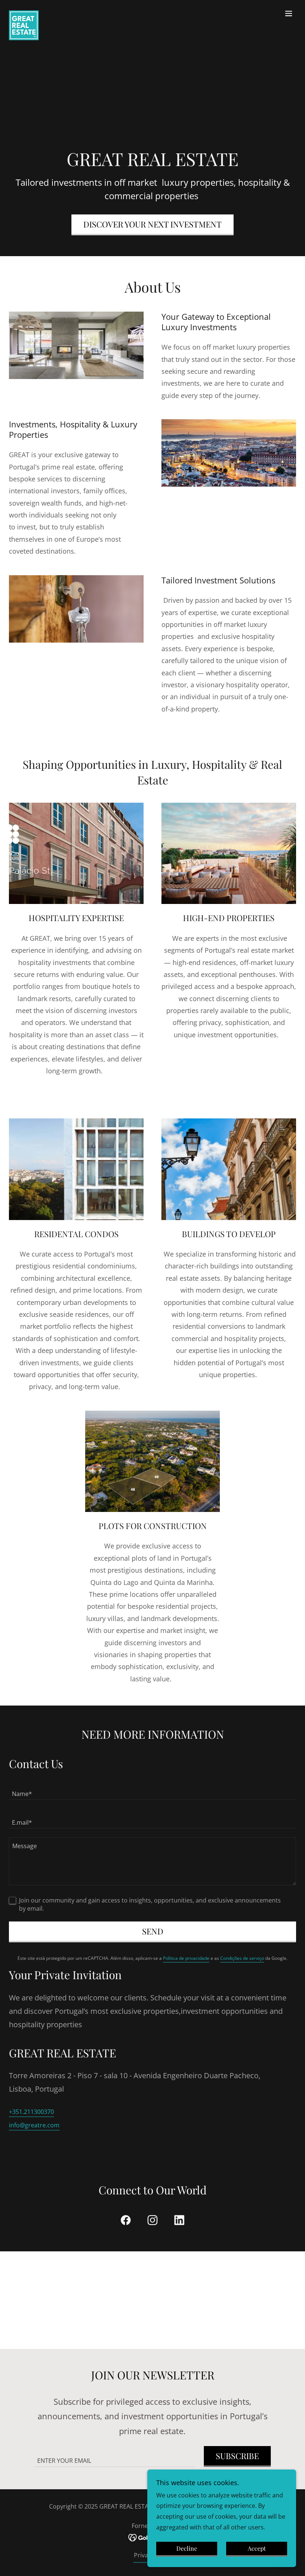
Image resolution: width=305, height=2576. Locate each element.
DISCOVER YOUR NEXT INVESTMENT (152, 224)
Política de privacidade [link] (186, 1958)
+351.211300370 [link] (31, 2112)
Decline (187, 2549)
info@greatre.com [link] (34, 2125)
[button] (289, 13)
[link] (24, 13)
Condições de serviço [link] (242, 1958)
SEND (153, 1931)
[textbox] (152, 1790)
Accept (257, 2549)
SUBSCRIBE (237, 2456)
